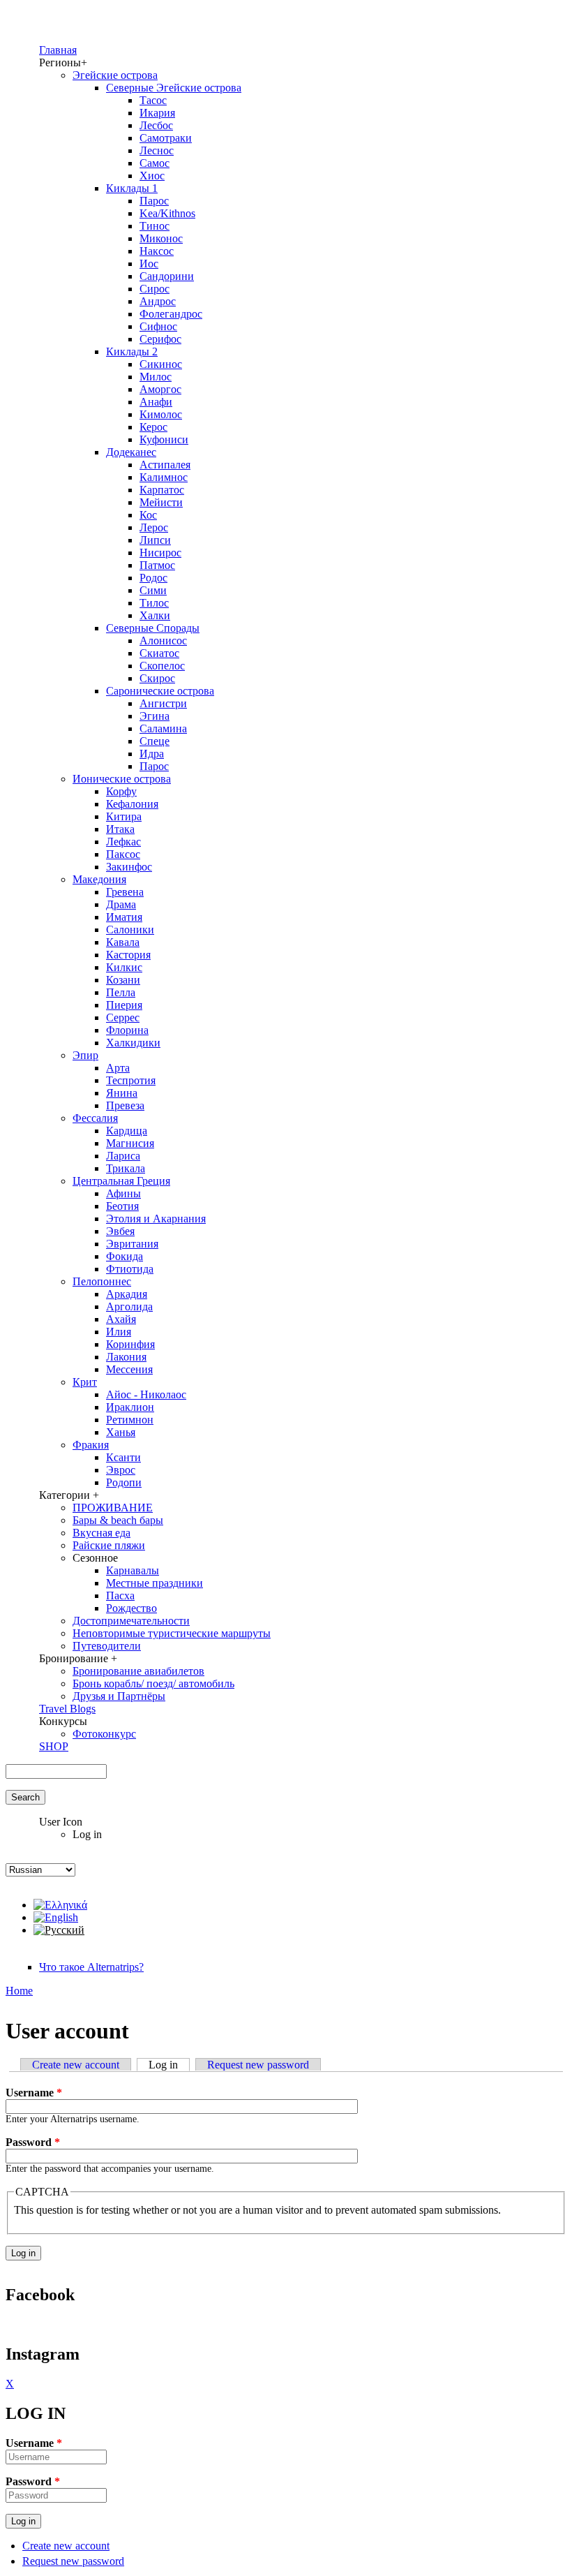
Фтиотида (130, 1269)
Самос (155, 163)
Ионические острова (122, 779)
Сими (153, 590)
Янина (122, 1093)
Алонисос (163, 641)
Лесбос (156, 125)
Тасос (153, 100)
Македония (99, 879)
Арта (118, 1068)
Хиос (152, 176)
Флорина (127, 1030)
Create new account (76, 2065)
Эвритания (132, 1244)
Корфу (121, 791)
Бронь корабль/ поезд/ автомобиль (153, 1683)
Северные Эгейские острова (174, 88)
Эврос (121, 1470)
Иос (149, 264)
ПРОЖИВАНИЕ (113, 1508)
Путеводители (107, 1646)
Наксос (157, 251)
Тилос (154, 603)
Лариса (123, 1156)
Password (33, 2142)
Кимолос (161, 414)
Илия (119, 1332)
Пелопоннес (102, 1281)
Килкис (124, 967)
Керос (153, 427)
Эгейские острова (115, 75)
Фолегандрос (171, 314)
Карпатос (162, 490)
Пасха (120, 1596)
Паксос (123, 854)
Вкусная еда (101, 1533)
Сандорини (167, 276)
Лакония (126, 1357)
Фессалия (95, 1118)
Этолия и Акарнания (156, 1219)
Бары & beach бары (118, 1520)
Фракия (91, 1445)
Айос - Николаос (146, 1394)
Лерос (154, 527)
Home (19, 1991)
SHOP (54, 1746)
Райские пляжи (109, 1545)
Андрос (158, 301)
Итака (120, 829)
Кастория (128, 955)
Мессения (129, 1369)
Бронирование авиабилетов (138, 1671)
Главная (58, 50)
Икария (157, 113)
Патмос (157, 565)
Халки (155, 615)
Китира (124, 816)
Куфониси (164, 439)
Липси (155, 540)
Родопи (124, 1482)
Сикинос (161, 364)
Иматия (124, 917)
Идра (152, 754)
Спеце (155, 741)
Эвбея (120, 1231)
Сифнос (158, 326)
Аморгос (160, 389)
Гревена (125, 892)
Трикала (126, 1168)
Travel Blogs (67, 1709)
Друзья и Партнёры (119, 1696)
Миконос (161, 238)
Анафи (156, 402)
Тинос (155, 226)
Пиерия (124, 1005)
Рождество (131, 1608)
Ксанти (123, 1457)
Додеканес (131, 452)
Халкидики (133, 1043)
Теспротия (131, 1080)
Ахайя (121, 1319)
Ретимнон (130, 1420)
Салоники (130, 930)
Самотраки (166, 138)
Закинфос (129, 867)
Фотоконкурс (104, 1734)
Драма (121, 904)
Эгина (155, 716)
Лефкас (123, 842)
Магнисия (130, 1143)
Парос (154, 201)
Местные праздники (155, 1583)
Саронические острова (160, 691)
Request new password (258, 2065)
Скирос (157, 678)
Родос (153, 578)
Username (34, 2093)
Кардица (127, 1131)
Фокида (125, 1256)
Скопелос (162, 666)
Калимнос (164, 477)
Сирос (155, 289)
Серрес (123, 1017)
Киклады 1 (132, 188)
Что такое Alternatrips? (91, 1967)
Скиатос (159, 653)
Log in (169, 2065)
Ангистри (163, 703)
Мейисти (161, 502)
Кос (148, 515)
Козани (123, 980)
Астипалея (165, 465)
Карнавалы (133, 1570)
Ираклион (130, 1407)
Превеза (125, 1105)
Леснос (157, 150)
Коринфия (130, 1344)
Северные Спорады (153, 628)
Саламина (163, 728)
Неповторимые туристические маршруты (172, 1633)
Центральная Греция (121, 1181)
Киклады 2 (132, 351)
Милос (156, 377)
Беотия (122, 1206)
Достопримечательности (131, 1621)
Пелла (121, 992)
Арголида (129, 1306)
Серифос (160, 339)
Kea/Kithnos (167, 213)
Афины (123, 1193)
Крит (85, 1382)
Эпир (85, 1055)
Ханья (121, 1432)
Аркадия (127, 1294)
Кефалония (132, 804)
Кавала (123, 942)
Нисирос (160, 553)
